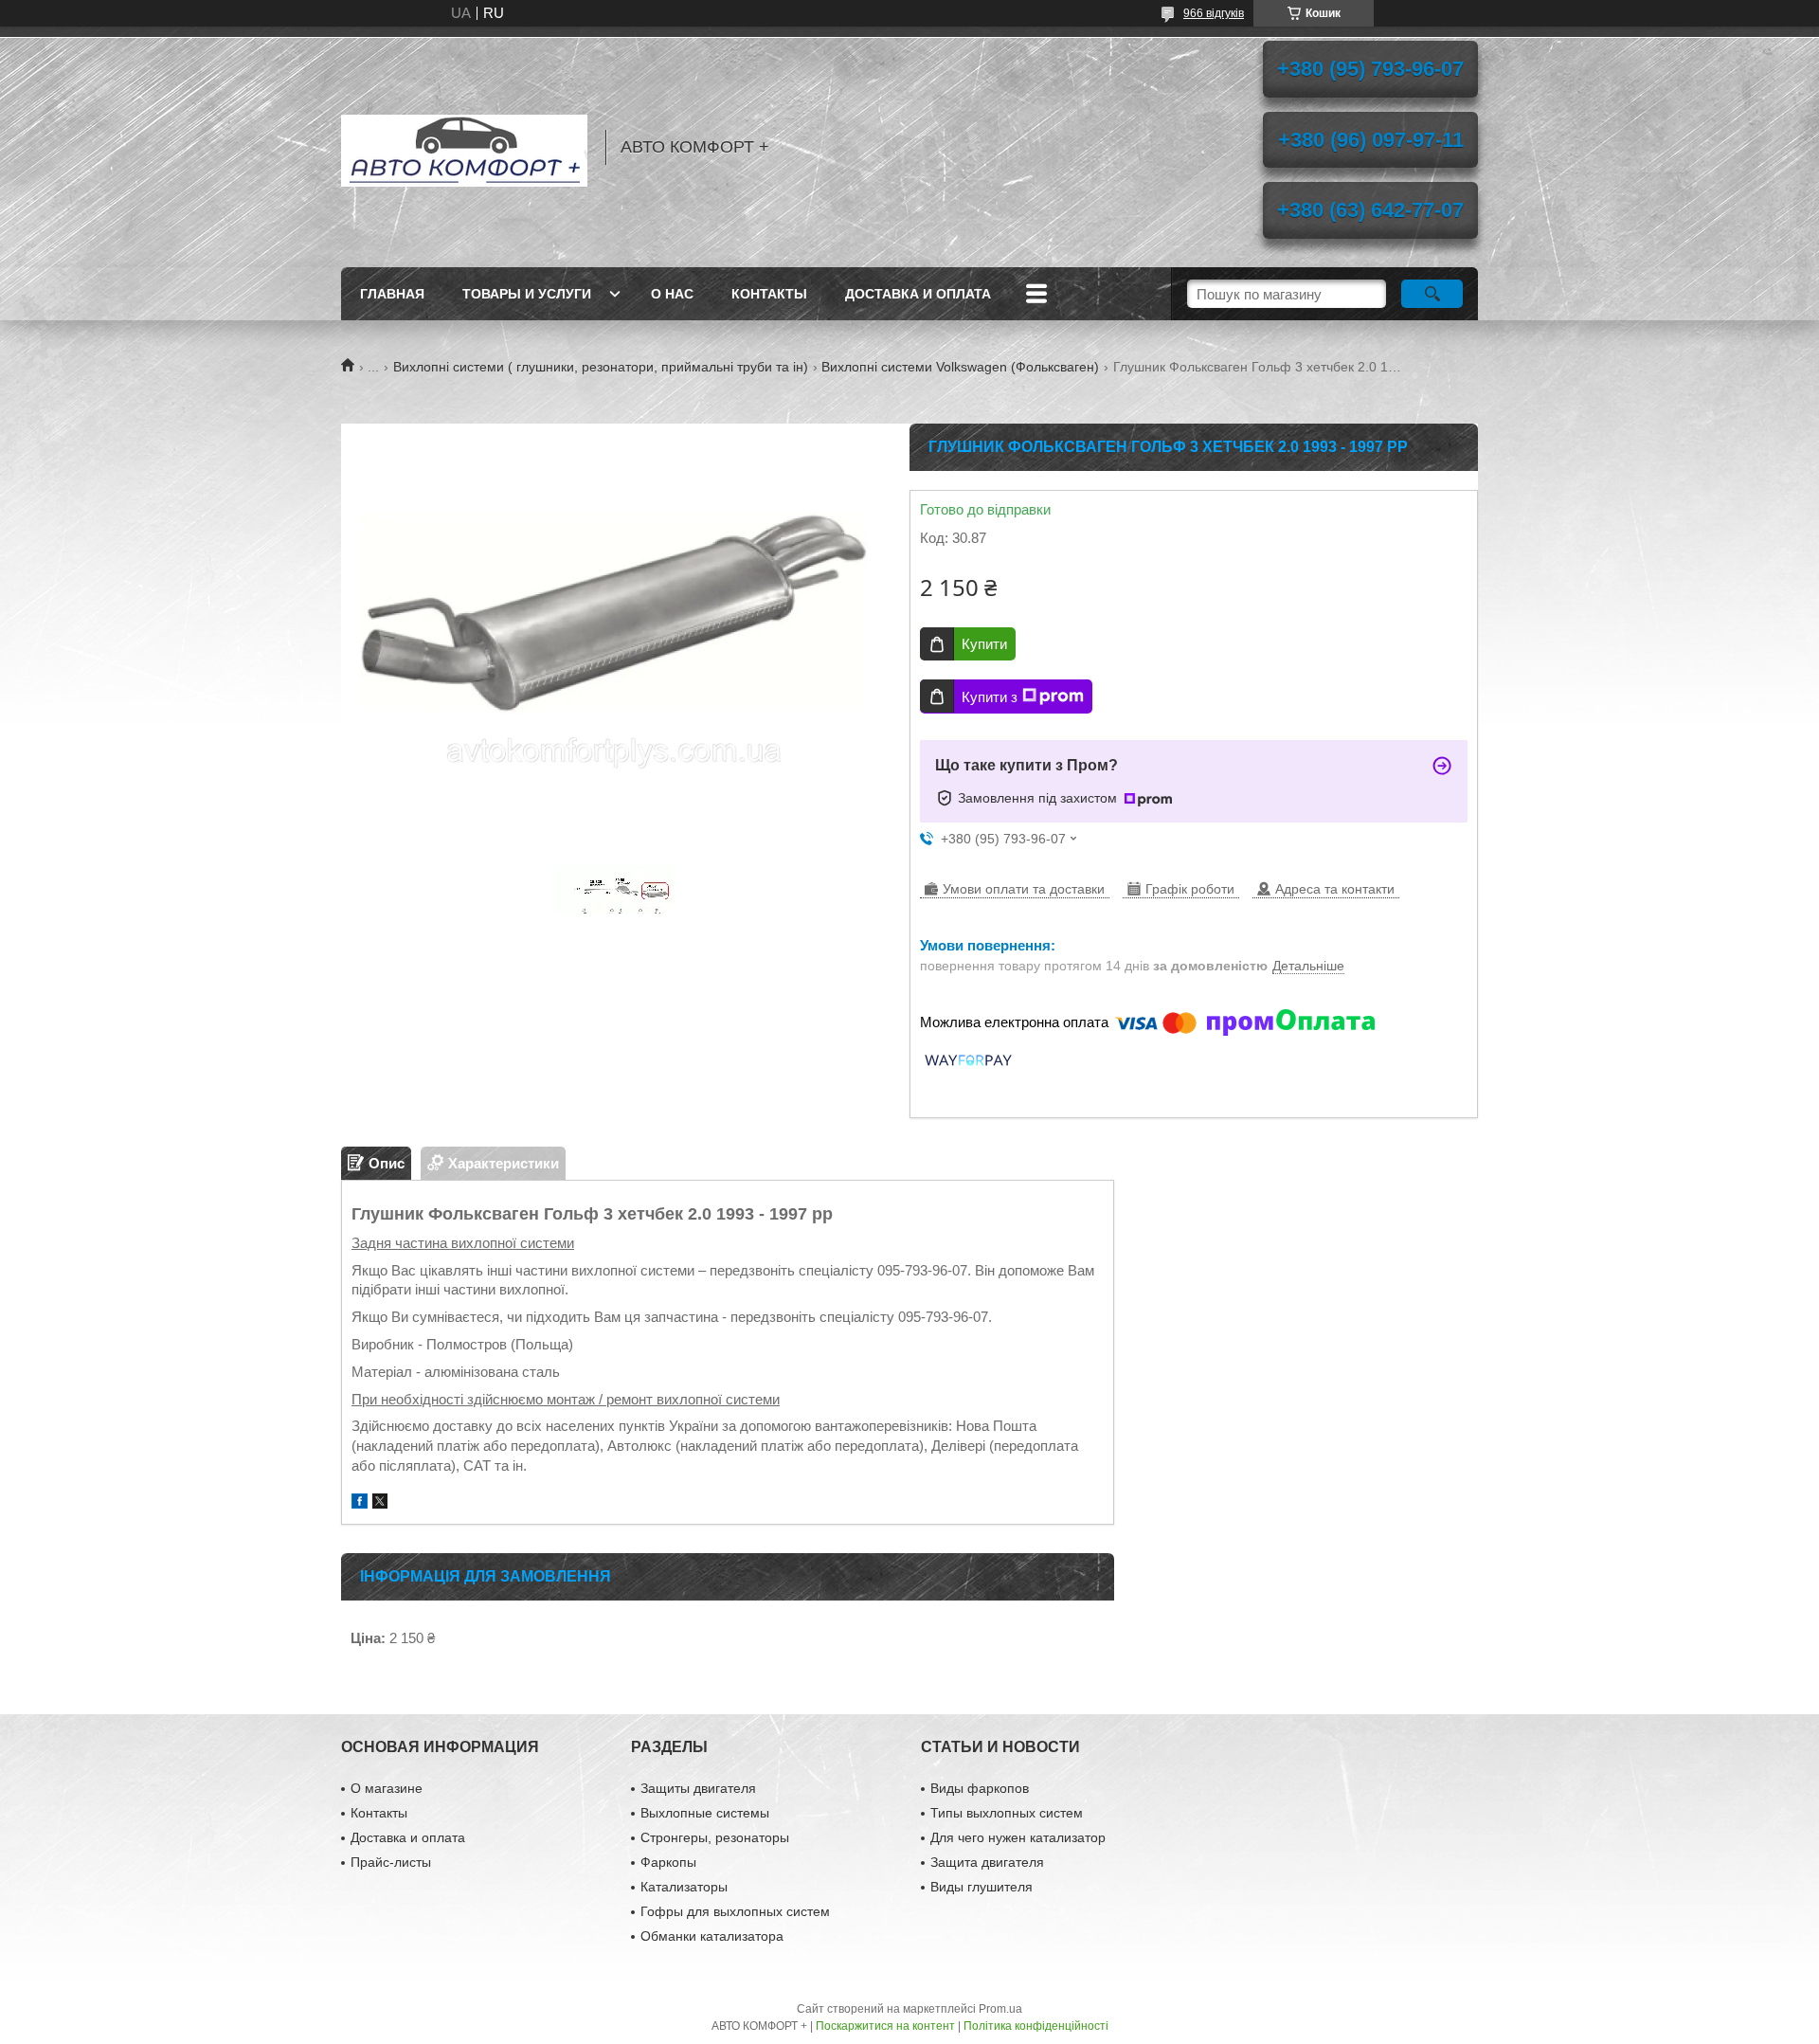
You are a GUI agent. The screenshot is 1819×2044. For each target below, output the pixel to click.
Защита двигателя (987, 1862)
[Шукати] (1432, 294)
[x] (380, 1503)
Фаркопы (668, 1862)
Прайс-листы (391, 1862)
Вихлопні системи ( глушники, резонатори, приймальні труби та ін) (601, 367)
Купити (984, 644)
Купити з (990, 697)
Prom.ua (1000, 2009)
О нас (672, 294)
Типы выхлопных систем (1007, 1813)
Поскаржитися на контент (885, 2026)
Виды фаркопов (980, 1788)
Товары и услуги (527, 294)
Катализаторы (684, 1887)
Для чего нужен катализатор (1018, 1837)
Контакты (769, 294)
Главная (392, 294)
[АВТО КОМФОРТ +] (464, 147)
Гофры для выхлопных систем (735, 1911)
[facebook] (360, 1503)
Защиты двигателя (698, 1788)
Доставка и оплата (918, 294)
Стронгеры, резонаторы (715, 1837)
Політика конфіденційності (1036, 2026)
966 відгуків (1214, 13)
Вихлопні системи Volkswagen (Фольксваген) (960, 367)
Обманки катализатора (712, 1936)
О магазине (387, 1788)
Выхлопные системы (705, 1813)
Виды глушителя (982, 1887)
